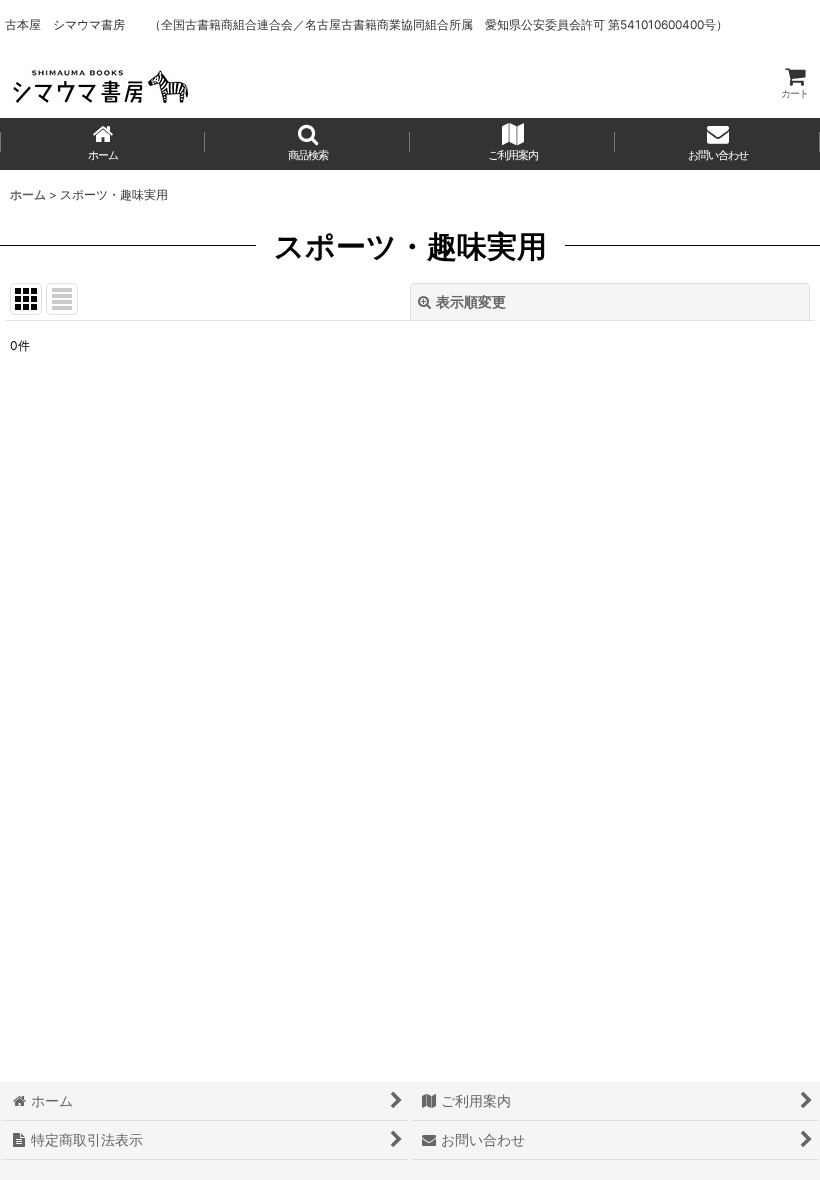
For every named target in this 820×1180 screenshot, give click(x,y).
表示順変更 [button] (471, 301)
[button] (307, 144)
